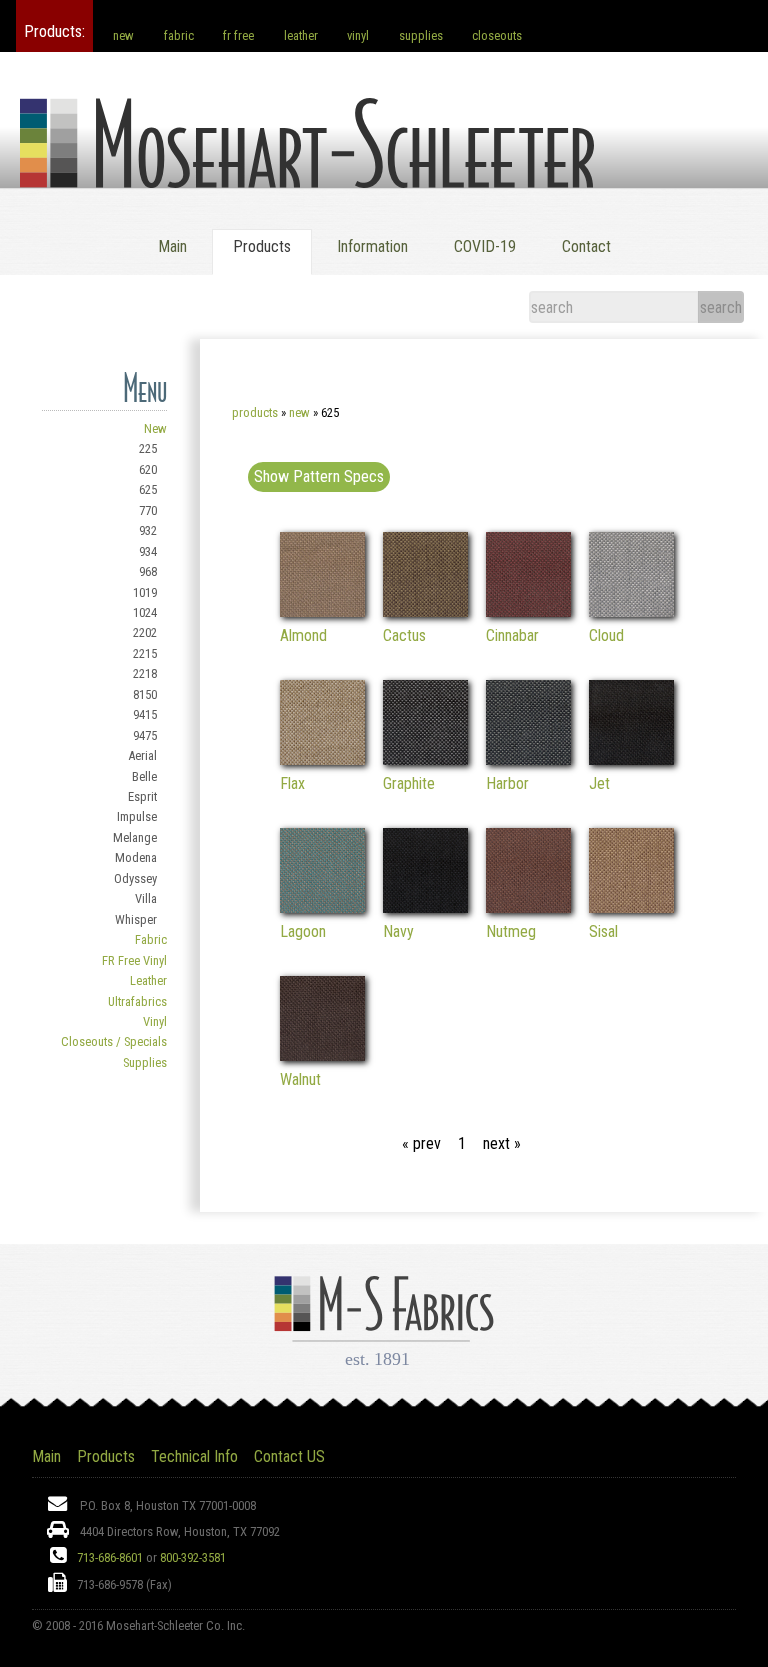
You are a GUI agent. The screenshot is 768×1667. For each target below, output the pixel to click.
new (123, 35)
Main (172, 246)
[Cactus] (425, 611)
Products (255, 412)
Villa (146, 898)
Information (372, 246)
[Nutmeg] (528, 907)
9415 (145, 714)
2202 (145, 632)
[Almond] (322, 611)
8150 (145, 694)
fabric (179, 35)
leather (301, 35)
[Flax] (322, 759)
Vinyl (155, 1021)
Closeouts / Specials (114, 1041)
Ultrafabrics (137, 1001)
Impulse (137, 816)
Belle (144, 776)
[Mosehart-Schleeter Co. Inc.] (307, 164)
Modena (136, 857)
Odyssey (135, 878)
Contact (586, 246)
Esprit (142, 796)
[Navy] (425, 907)
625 (148, 489)
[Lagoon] (322, 907)
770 (148, 510)
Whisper (136, 919)
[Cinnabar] (528, 611)
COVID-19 (485, 246)
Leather (148, 980)
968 (148, 571)
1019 (145, 592)
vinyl (358, 35)
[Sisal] (631, 907)
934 (148, 551)
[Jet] (631, 759)
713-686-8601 (110, 1557)
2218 (145, 673)
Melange (135, 837)
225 (148, 448)
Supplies (145, 1062)
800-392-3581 (193, 1557)
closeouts (497, 35)
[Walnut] (322, 1055)
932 (148, 530)
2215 (145, 653)
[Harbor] (528, 759)
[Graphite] (425, 759)
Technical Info (194, 1456)
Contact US (289, 1456)
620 (148, 469)
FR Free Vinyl (134, 960)
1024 (145, 612)
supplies (421, 35)
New (155, 428)
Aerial (142, 755)
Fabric (151, 939)
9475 (145, 735)
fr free (238, 35)
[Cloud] (631, 611)
